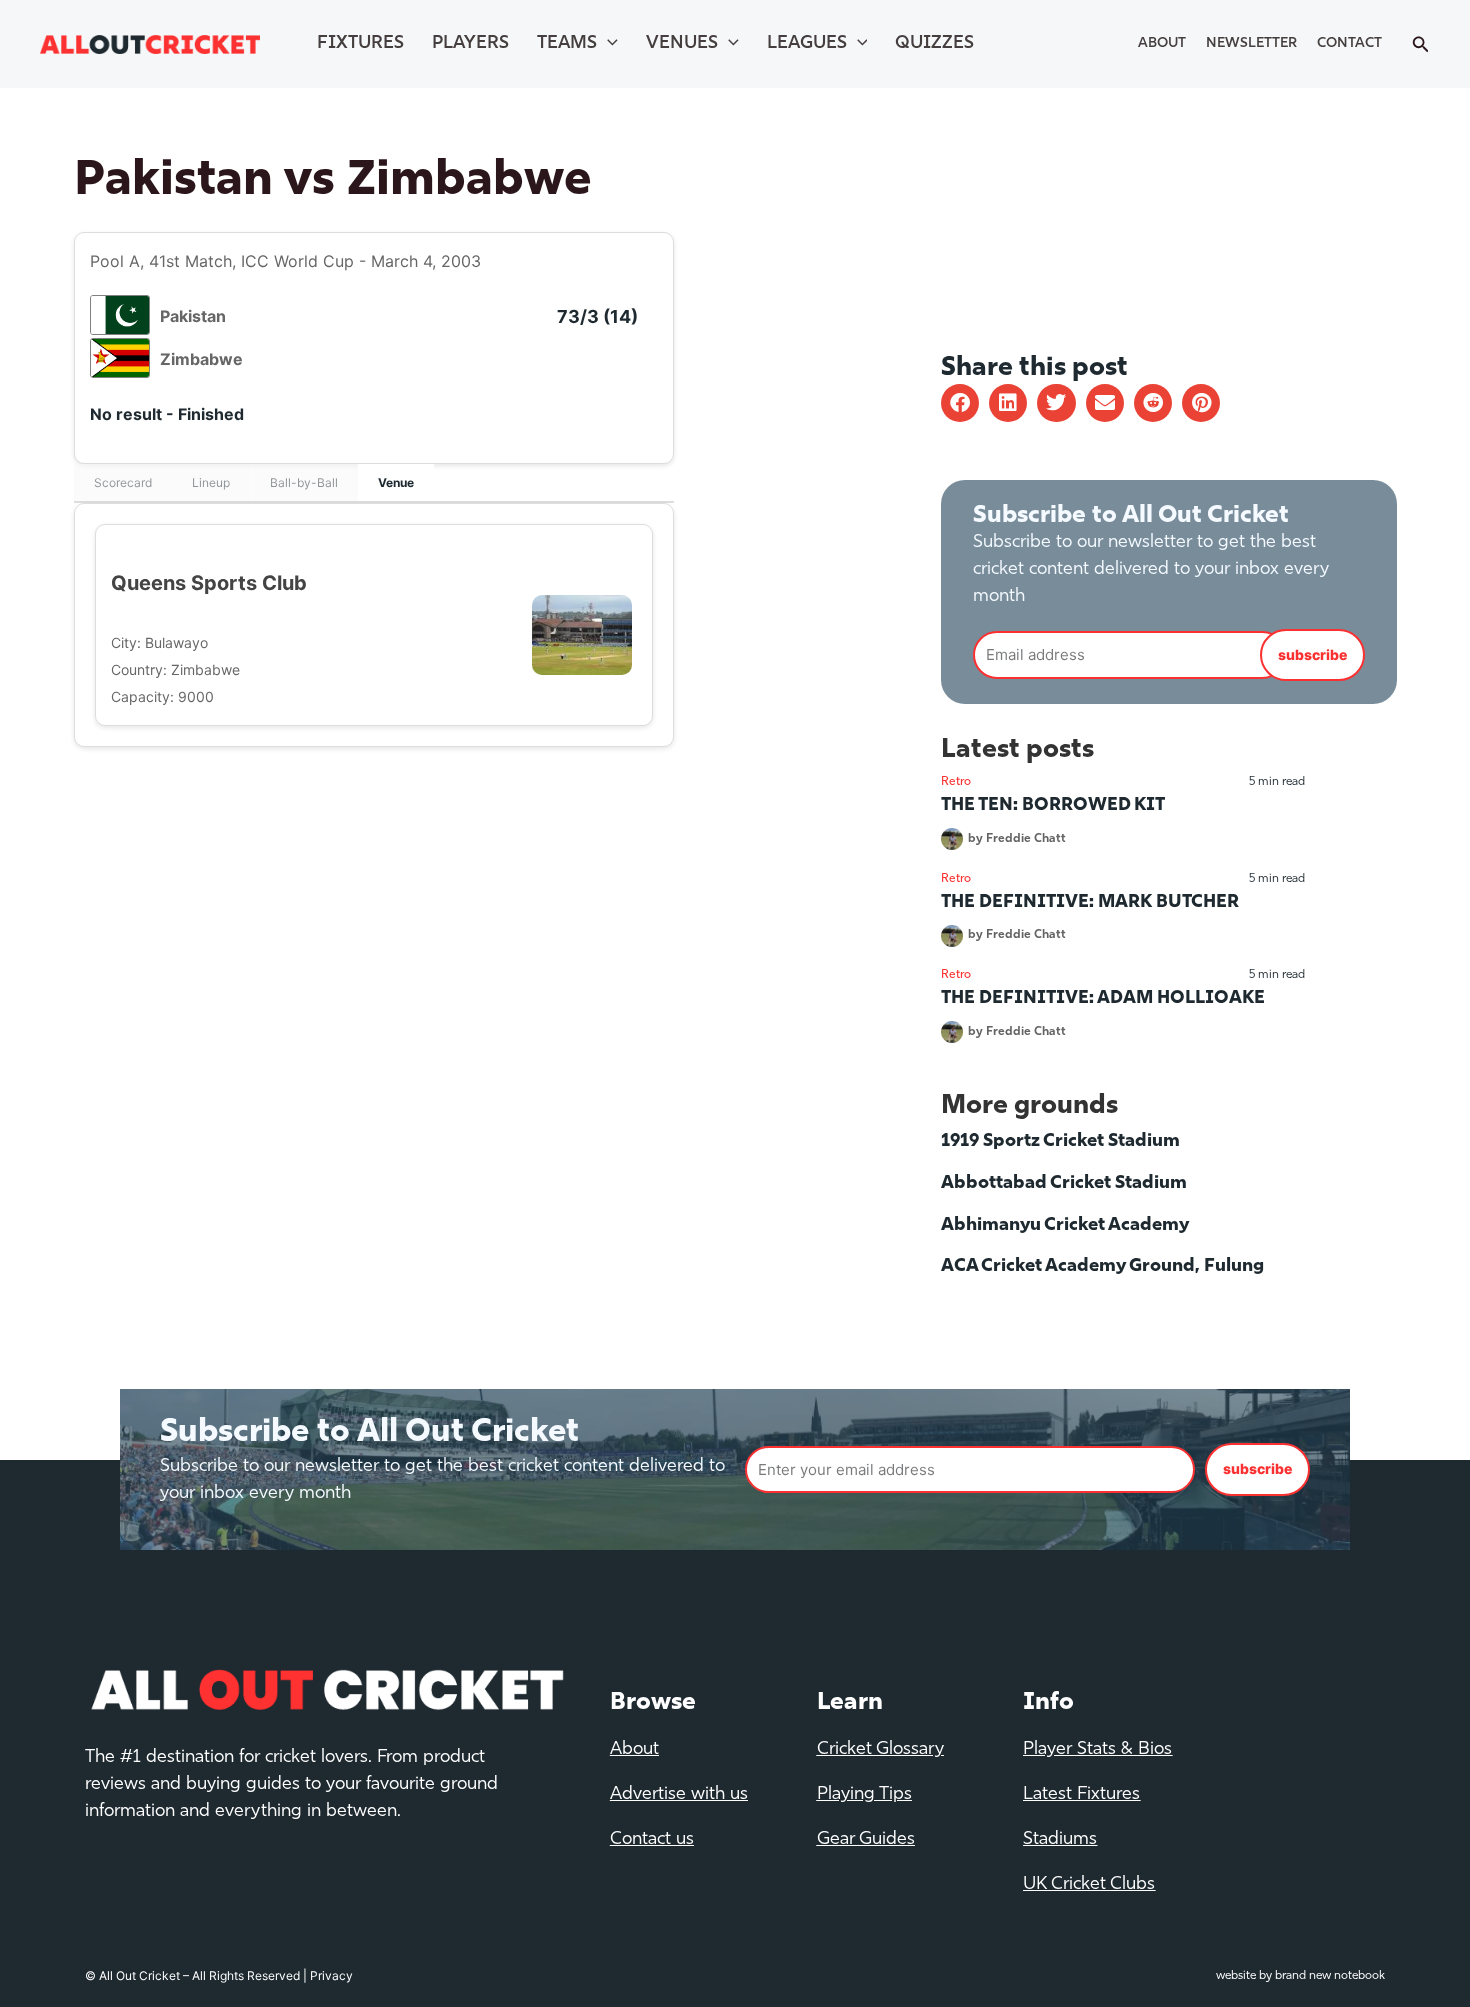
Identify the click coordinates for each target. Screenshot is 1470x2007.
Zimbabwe (201, 359)
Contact (1349, 43)
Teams (567, 44)
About (1162, 43)
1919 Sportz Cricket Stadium (1060, 1142)
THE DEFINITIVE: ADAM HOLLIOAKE (1103, 999)
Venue (396, 482)
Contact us (652, 1840)
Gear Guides (866, 1840)
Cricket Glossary (880, 1750)
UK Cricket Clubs (1089, 1885)
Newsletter (1251, 43)
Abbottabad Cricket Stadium (1064, 1184)
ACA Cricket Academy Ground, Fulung (1102, 1267)
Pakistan (193, 316)
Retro (956, 782)
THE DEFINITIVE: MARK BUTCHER (1090, 903)
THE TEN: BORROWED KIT (1053, 806)
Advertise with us (679, 1795)
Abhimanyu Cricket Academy (1065, 1226)
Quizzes (934, 44)
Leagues (807, 44)
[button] (960, 403)
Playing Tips (864, 1795)
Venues (682, 44)
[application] (607, 44)
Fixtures (360, 44)
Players (470, 44)
